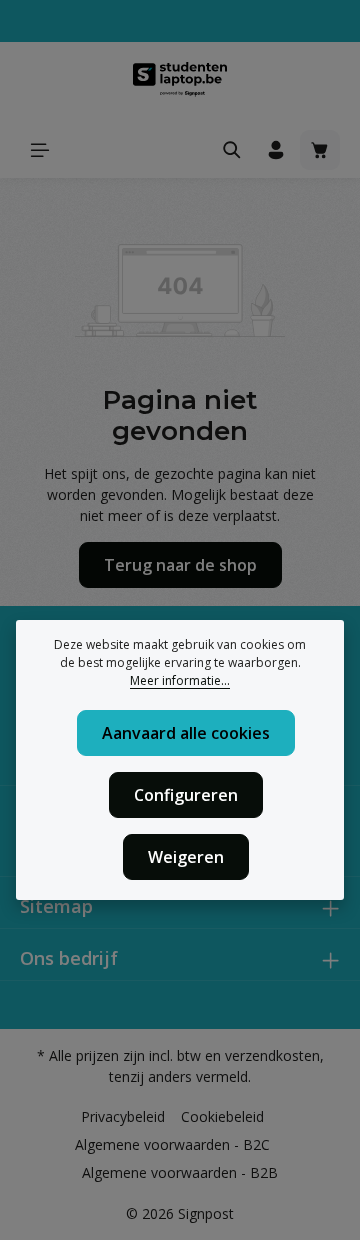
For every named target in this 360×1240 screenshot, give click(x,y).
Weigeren (186, 857)
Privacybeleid (123, 1116)
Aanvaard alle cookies (186, 733)
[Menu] (40, 150)
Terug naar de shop (180, 565)
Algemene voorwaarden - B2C (172, 1144)
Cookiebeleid (222, 1116)
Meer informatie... (180, 680)
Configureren (186, 795)
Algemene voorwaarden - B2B (180, 1172)
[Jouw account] (276, 150)
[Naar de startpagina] (180, 82)
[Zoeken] (232, 150)
